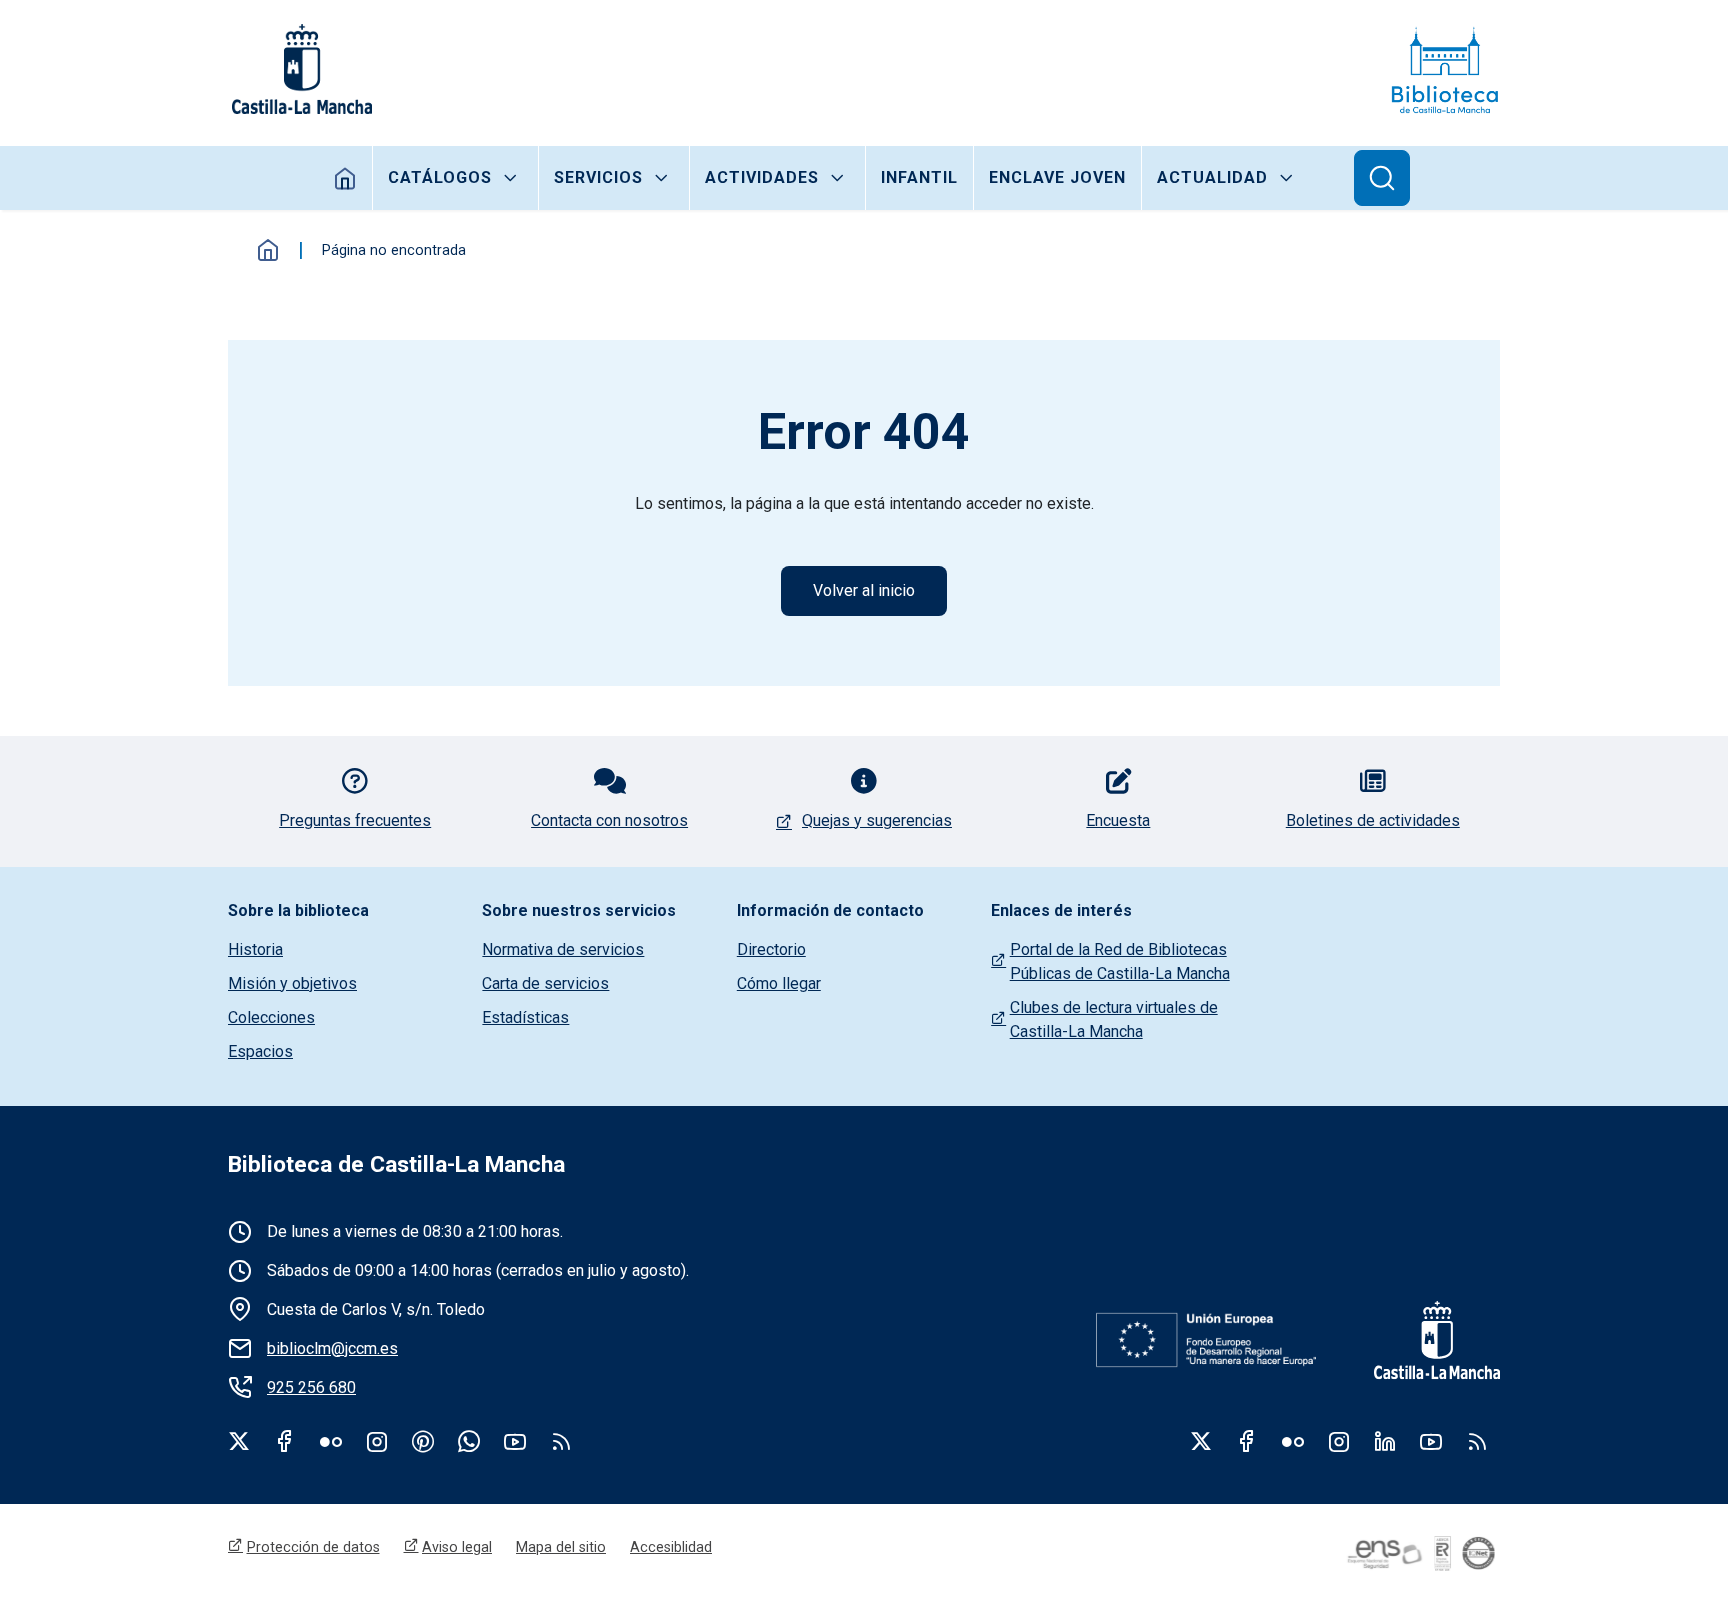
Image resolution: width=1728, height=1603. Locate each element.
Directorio (771, 949)
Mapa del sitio (561, 1547)
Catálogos (440, 177)
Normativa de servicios (563, 949)
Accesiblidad (671, 1547)
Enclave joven (1057, 177)
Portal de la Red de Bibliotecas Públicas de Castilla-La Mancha (1120, 961)
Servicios (598, 177)
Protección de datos (313, 1547)
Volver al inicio (864, 590)
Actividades (762, 177)
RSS (1477, 1441)
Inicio (345, 178)
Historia (255, 949)
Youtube (515, 1441)
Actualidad (1212, 177)
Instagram (377, 1441)
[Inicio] (1445, 69)
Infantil (919, 177)
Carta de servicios (545, 983)
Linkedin (1385, 1441)
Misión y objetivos (292, 983)
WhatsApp (469, 1441)
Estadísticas (525, 1017)
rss (561, 1441)
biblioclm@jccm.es (332, 1348)
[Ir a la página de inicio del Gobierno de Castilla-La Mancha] (300, 69)
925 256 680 (311, 1387)
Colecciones (271, 1017)
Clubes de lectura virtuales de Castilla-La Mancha (1114, 1019)
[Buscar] (1382, 178)
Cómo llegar (779, 983)
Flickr (331, 1441)
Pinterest (423, 1441)
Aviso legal (457, 1547)
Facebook (285, 1441)
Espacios (260, 1051)
